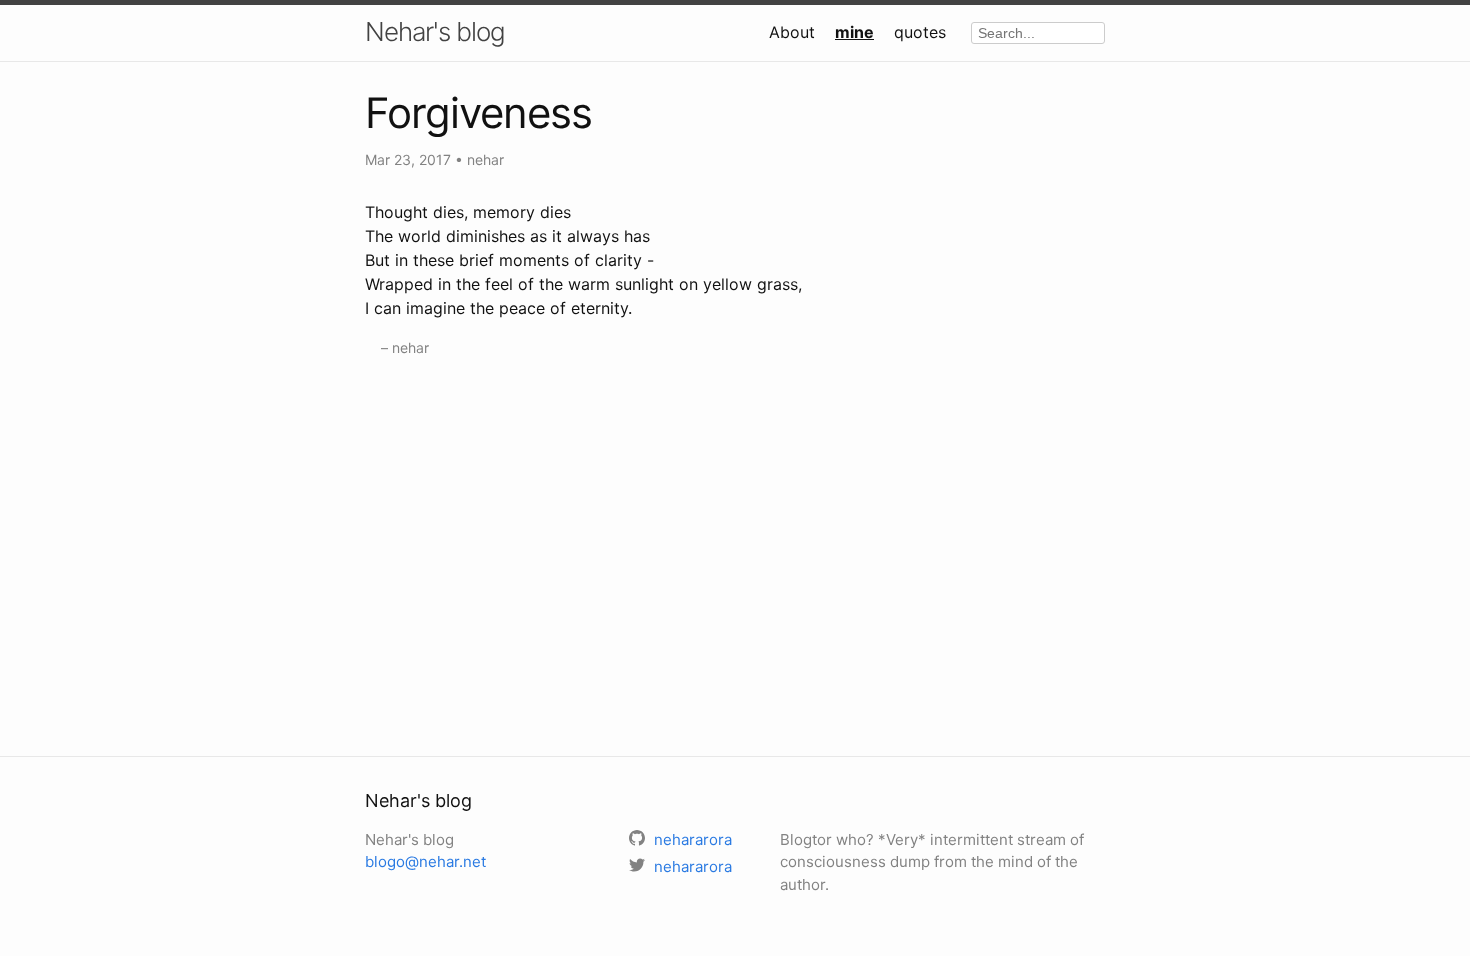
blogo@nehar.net (425, 861)
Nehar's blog (435, 31)
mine (854, 32)
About (792, 32)
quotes (920, 32)
